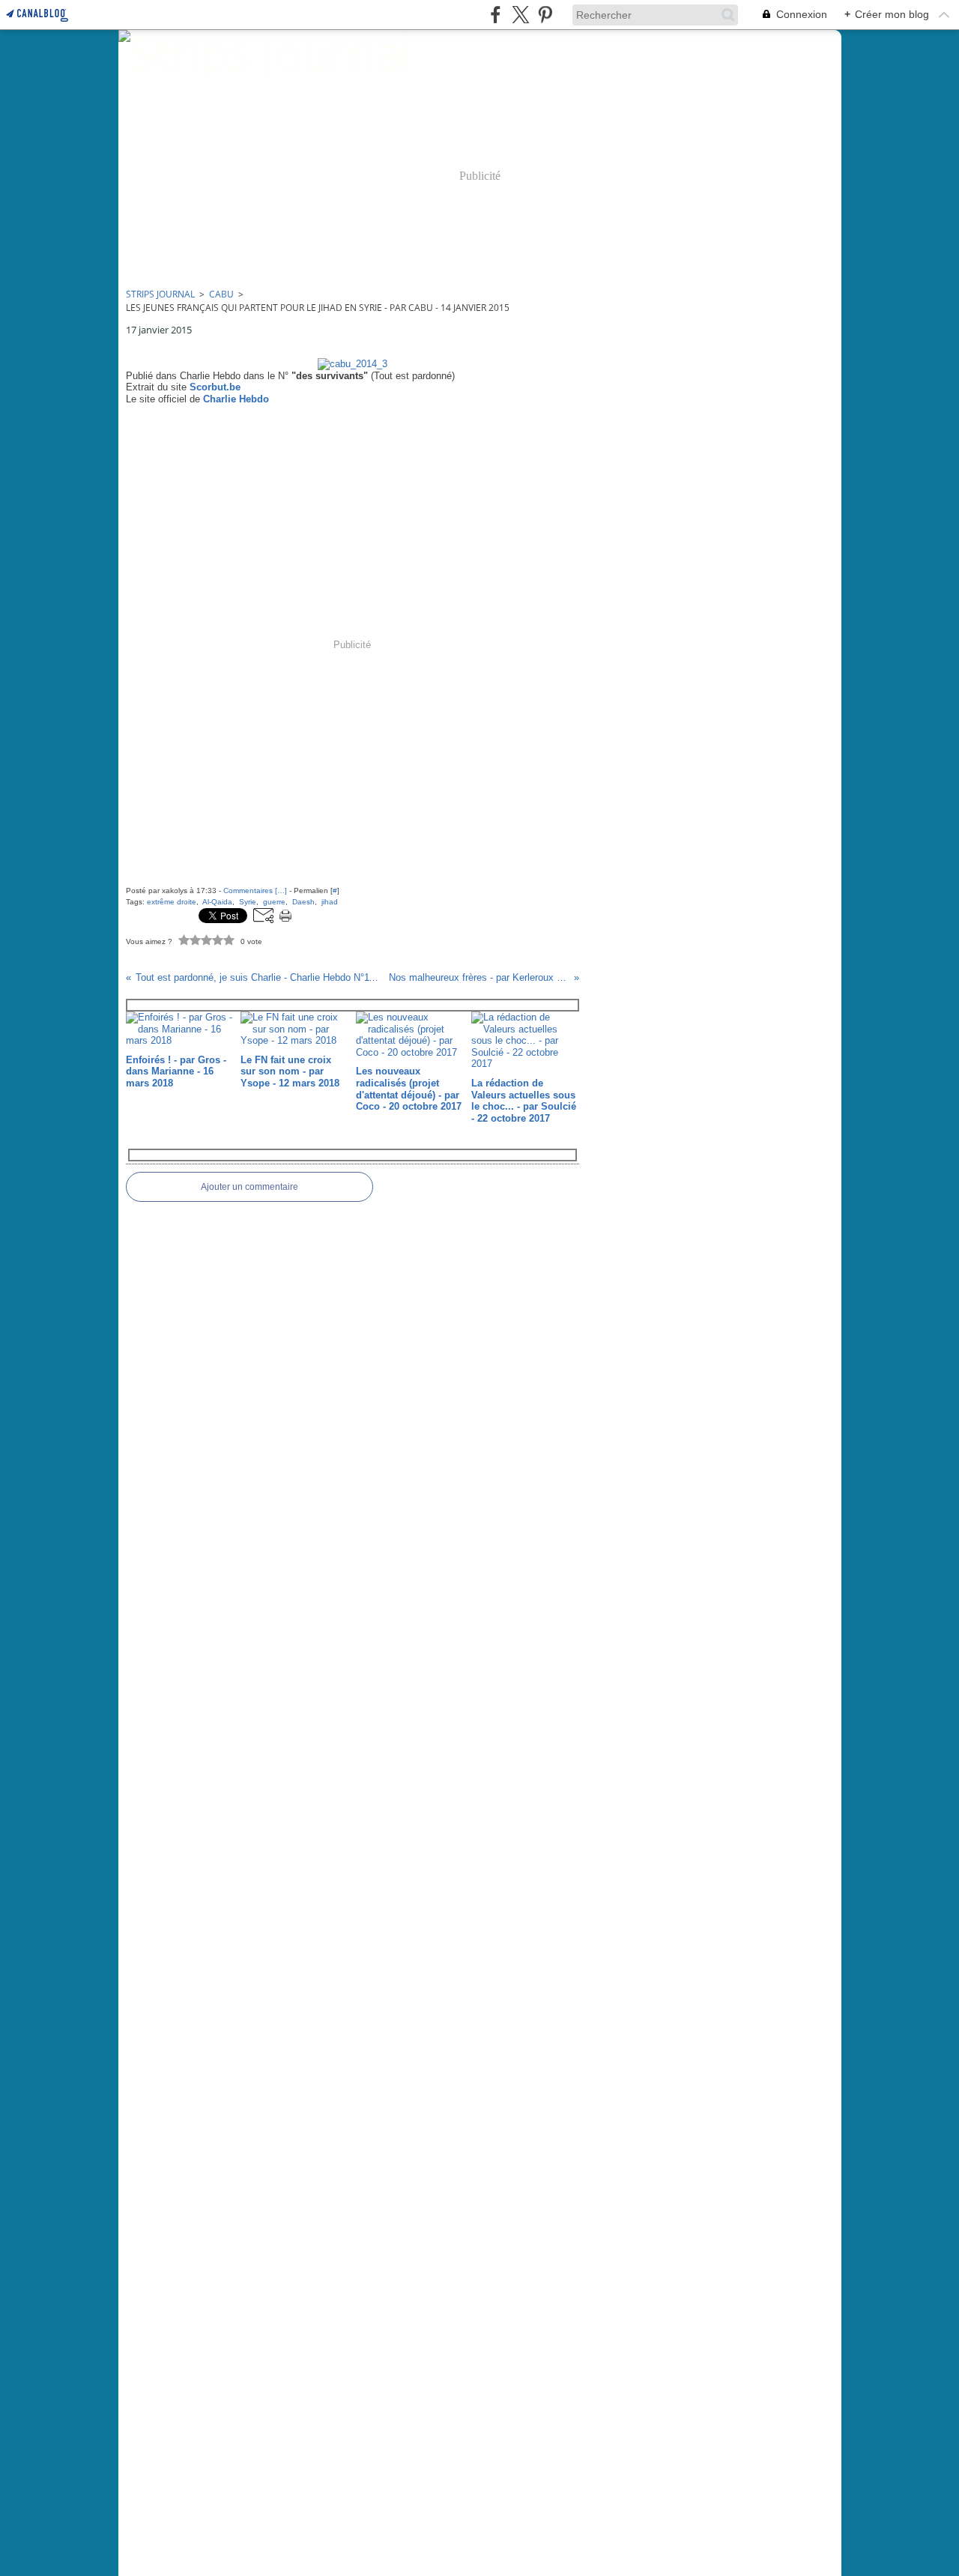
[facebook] (496, 15)
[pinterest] (545, 15)
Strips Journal (160, 294)
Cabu (221, 294)
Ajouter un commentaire (249, 1187)
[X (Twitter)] (520, 15)
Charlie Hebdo (236, 399)
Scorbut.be (215, 387)
